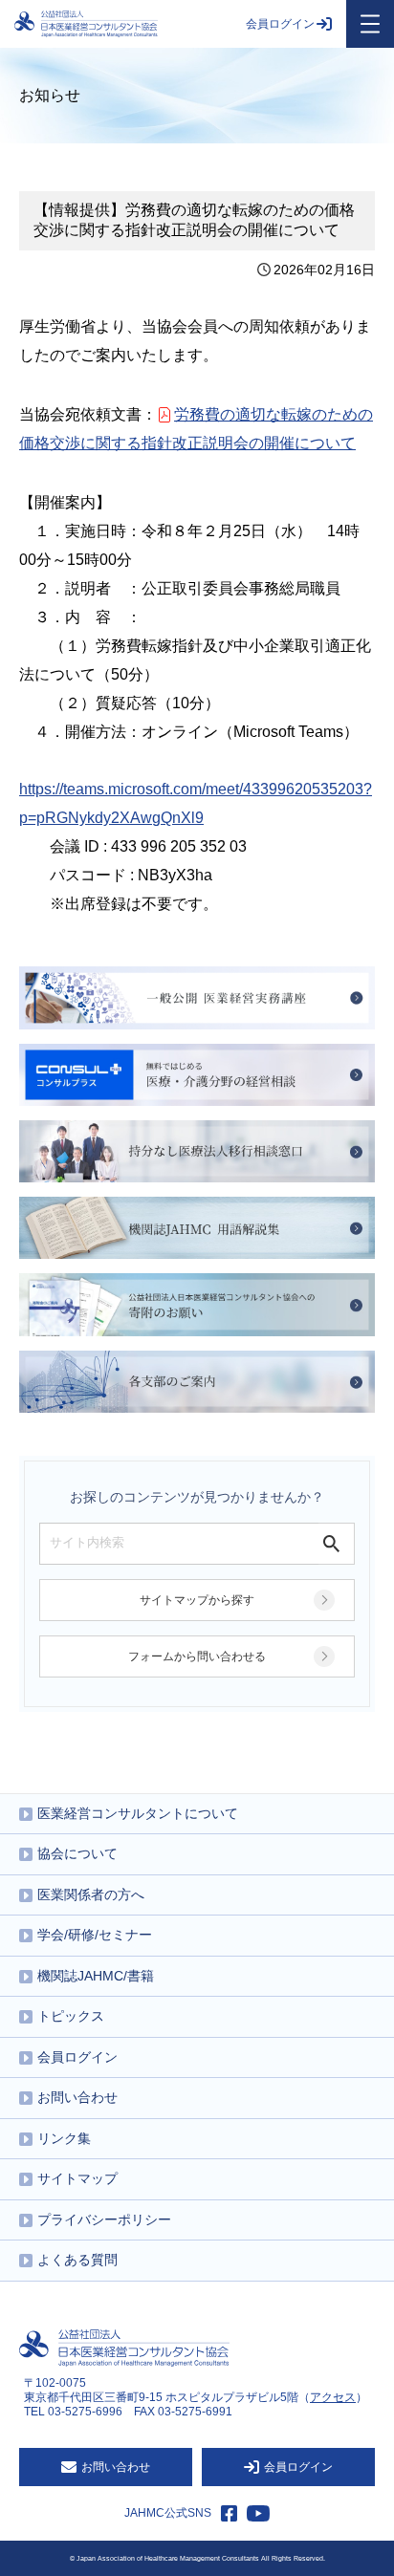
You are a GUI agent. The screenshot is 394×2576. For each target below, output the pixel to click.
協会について (77, 1853)
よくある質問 (77, 2260)
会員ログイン (280, 24)
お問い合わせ (77, 2097)
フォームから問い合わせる (197, 1656)
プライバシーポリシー (104, 2219)
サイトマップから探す (197, 1600)
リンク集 (64, 2138)
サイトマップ (77, 2178)
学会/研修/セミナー (95, 1935)
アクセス (333, 2397)
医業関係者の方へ (91, 1894)
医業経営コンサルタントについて (138, 1813)
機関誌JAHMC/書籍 (96, 1976)
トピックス (71, 2016)
